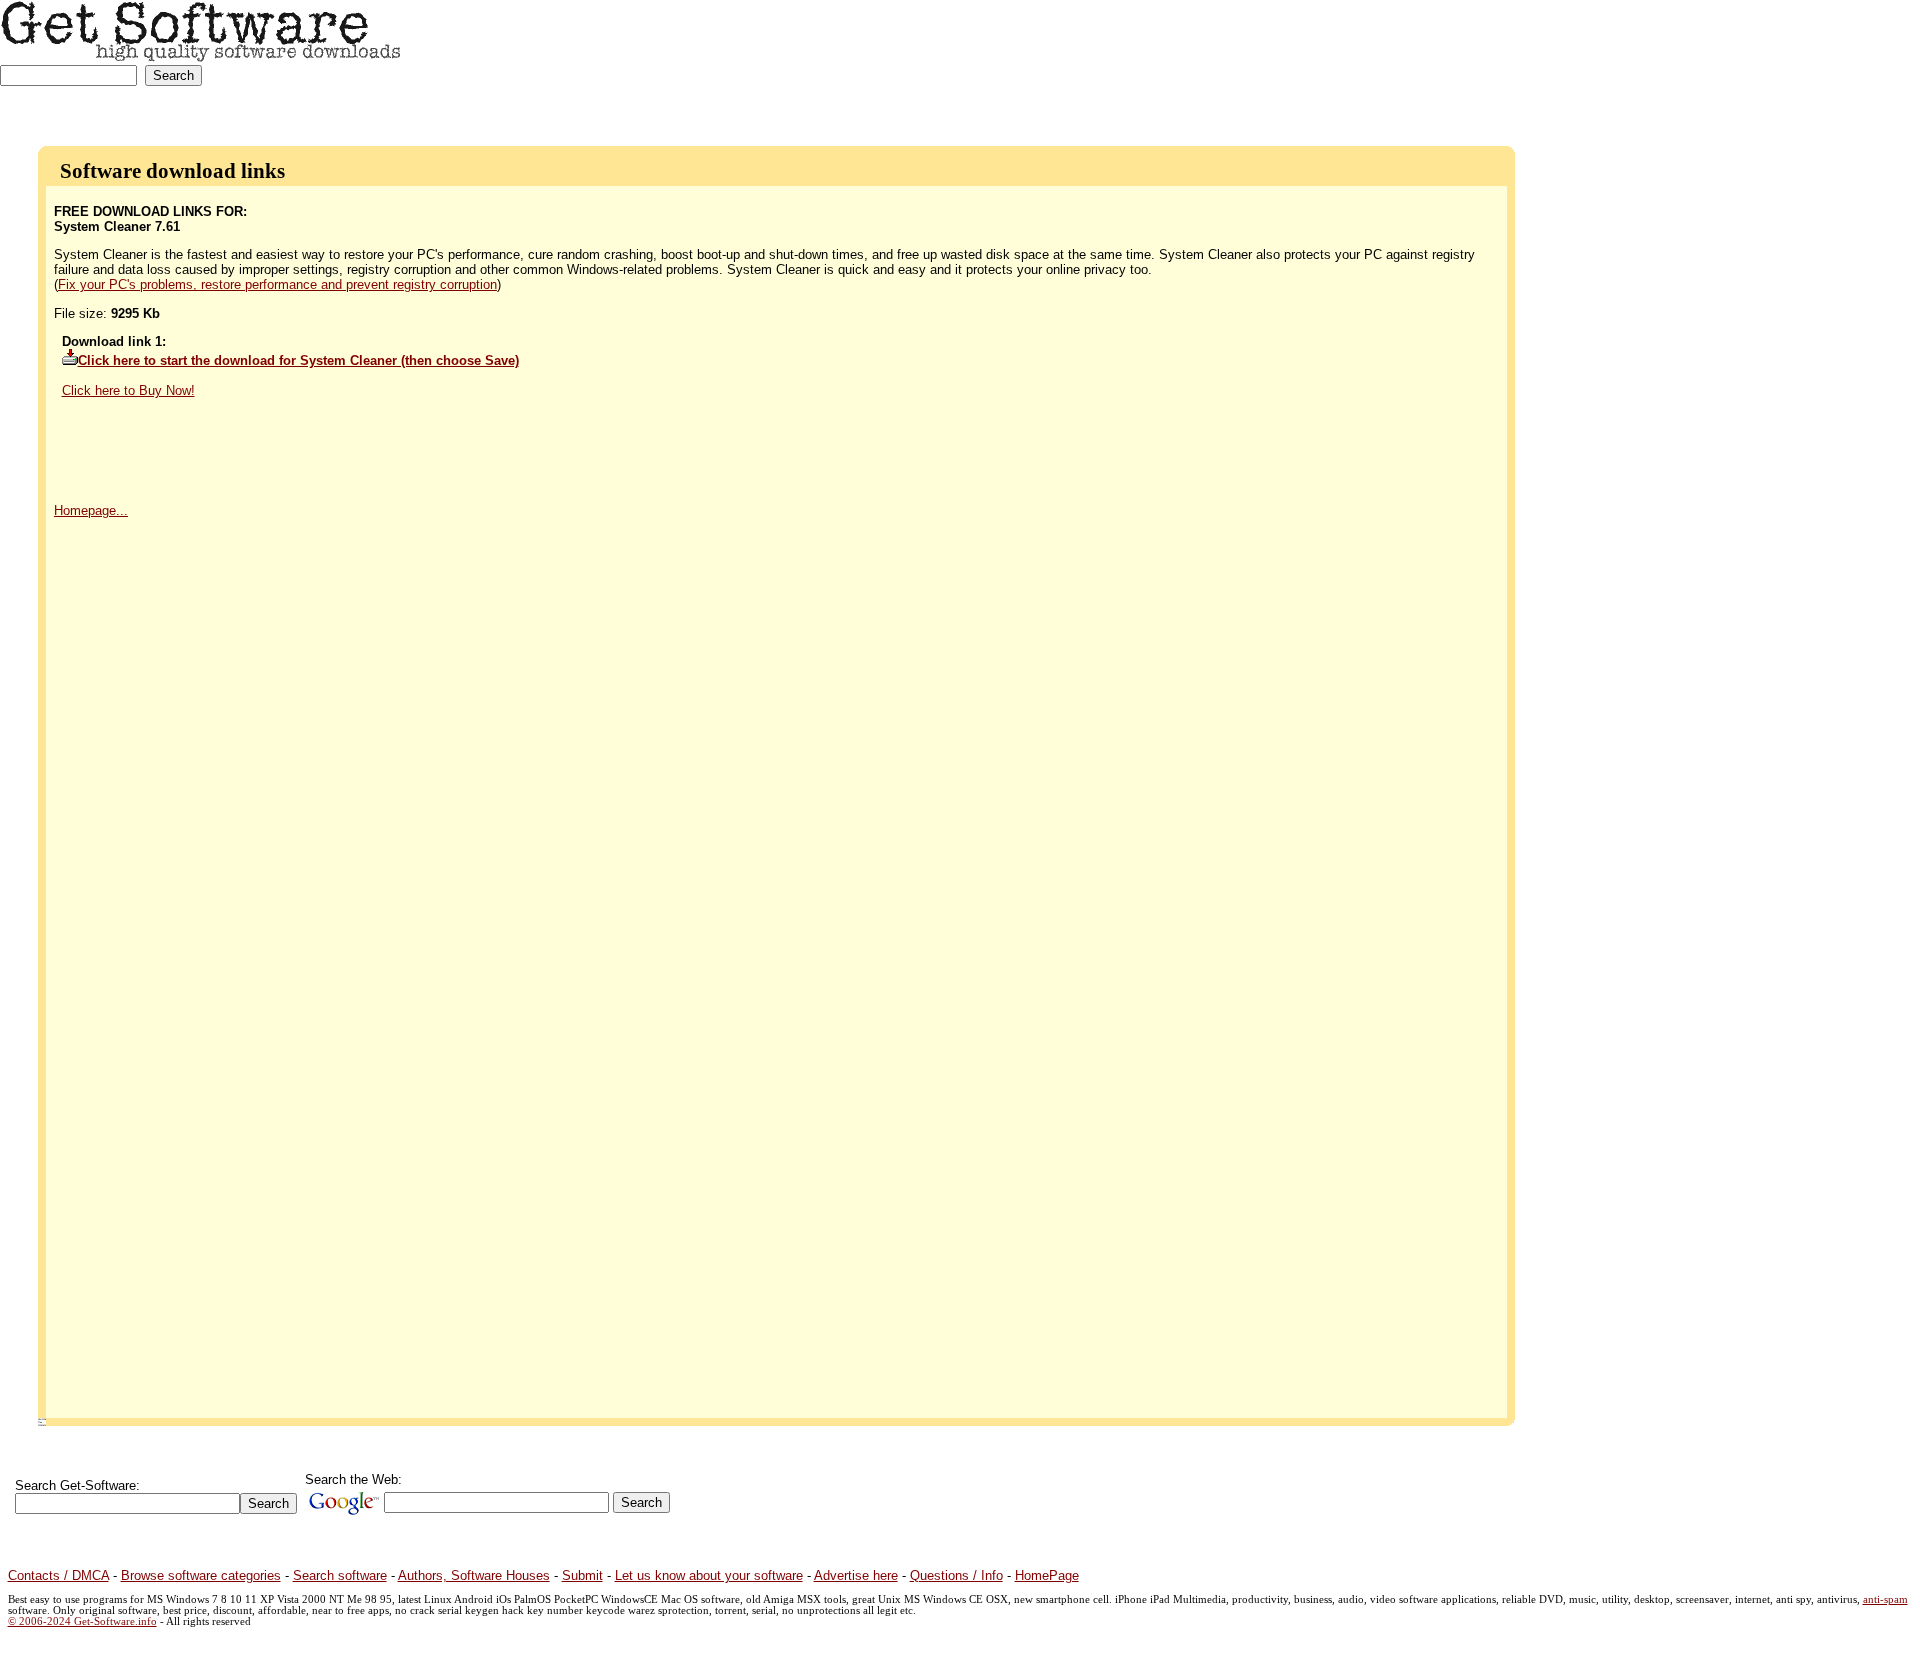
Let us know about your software (709, 1575)
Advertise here (856, 1575)
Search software (340, 1575)
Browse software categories (201, 1575)
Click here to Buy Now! (128, 390)
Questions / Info (956, 1575)
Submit (582, 1575)
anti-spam (1885, 1599)
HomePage (1047, 1575)
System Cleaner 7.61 (117, 226)
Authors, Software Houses (474, 1575)
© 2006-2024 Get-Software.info (82, 1621)
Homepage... (91, 510)
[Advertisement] (1790, 62)
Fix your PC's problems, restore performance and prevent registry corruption (277, 284)
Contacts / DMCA (58, 1575)
